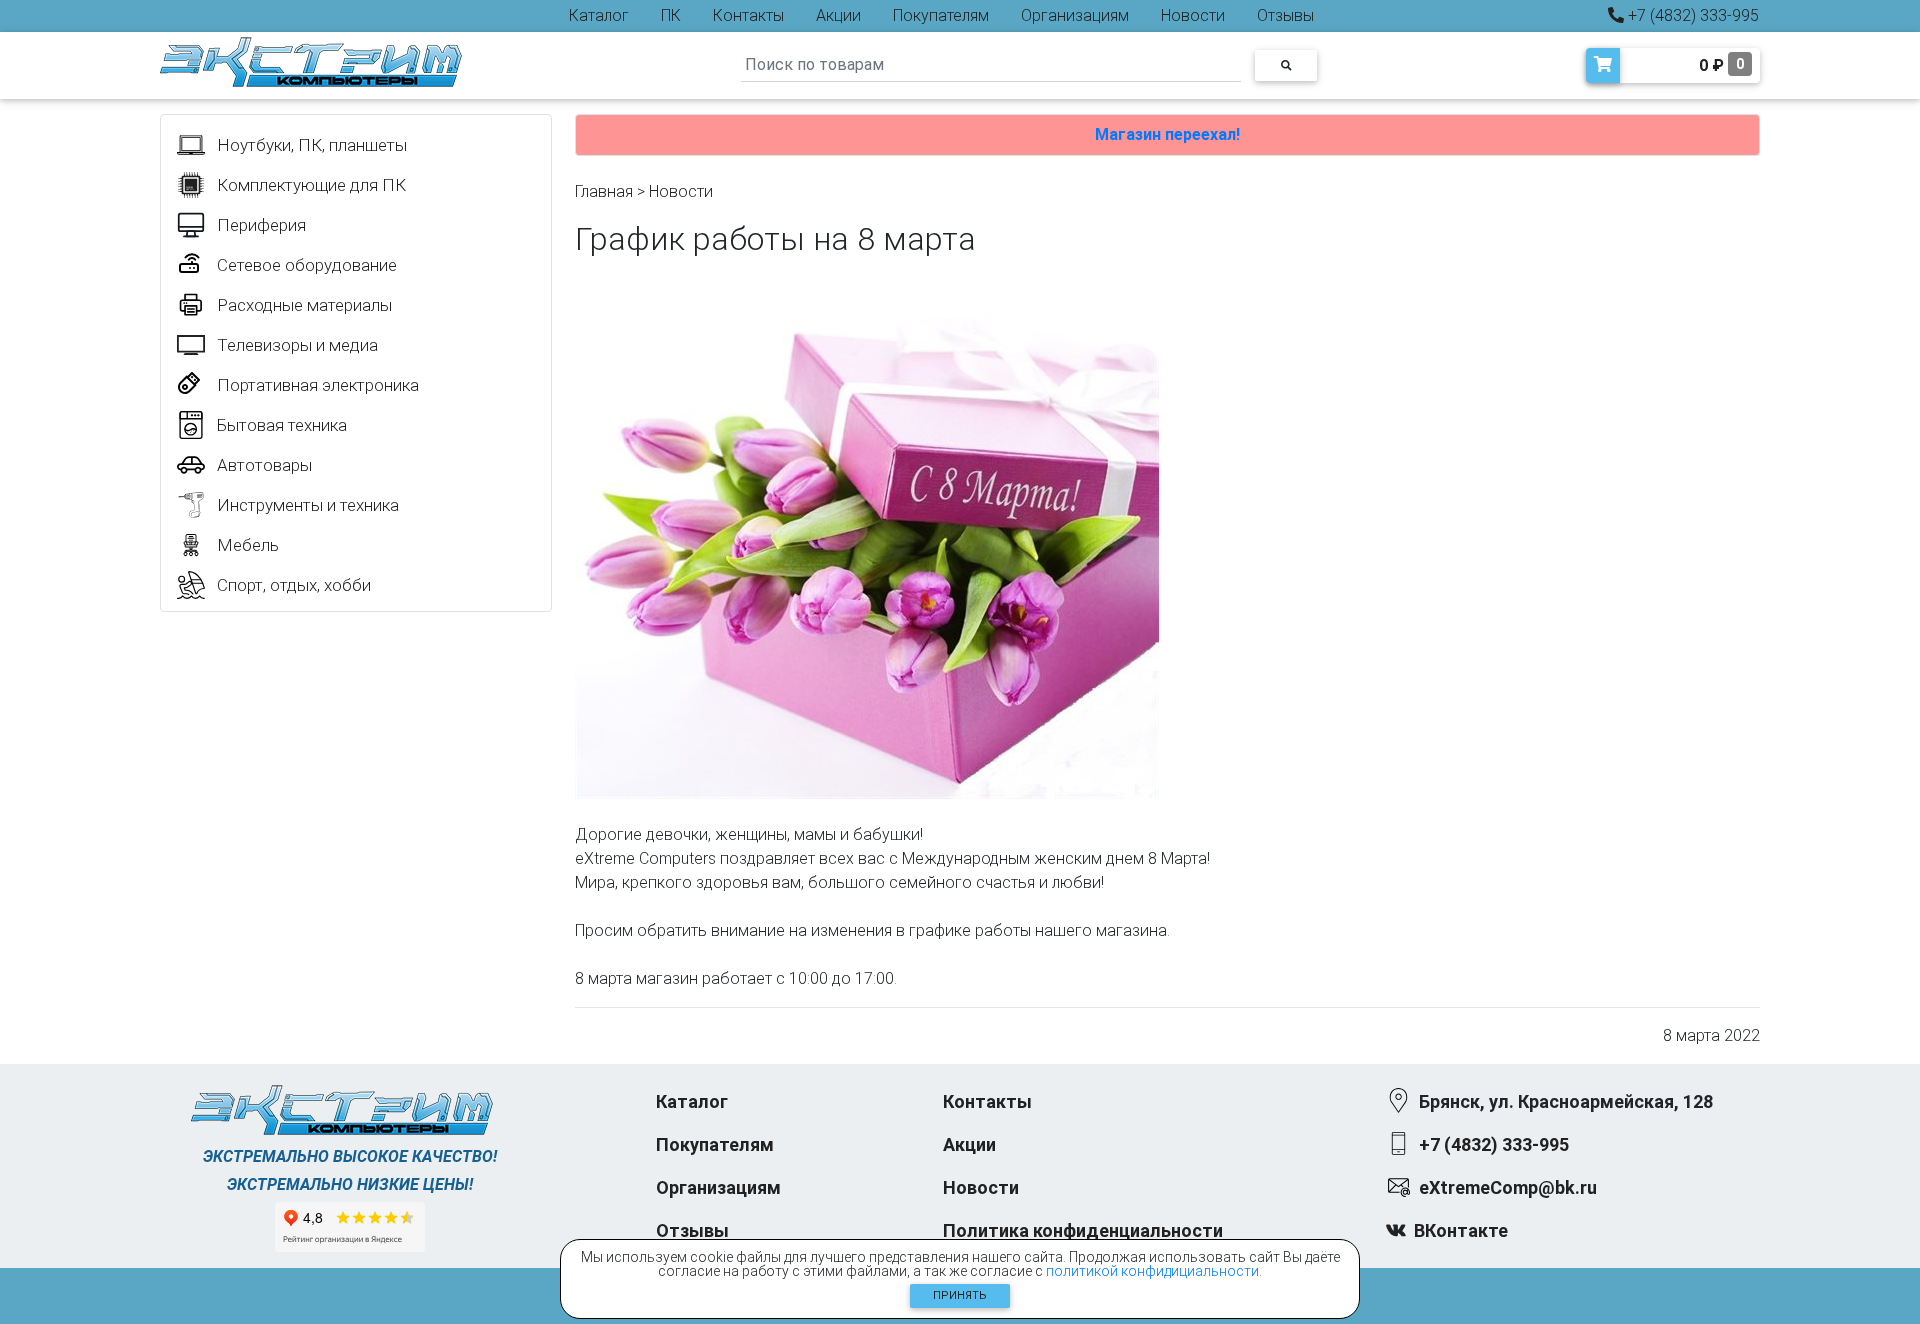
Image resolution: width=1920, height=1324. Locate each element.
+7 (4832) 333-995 (1691, 15)
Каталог (599, 15)
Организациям (1075, 15)
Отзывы (1285, 15)
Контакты (748, 15)
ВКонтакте (1461, 1230)
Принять (960, 1295)
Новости (1193, 15)
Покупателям (941, 15)
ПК (671, 15)
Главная (604, 191)
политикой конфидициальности (1152, 1271)
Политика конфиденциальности (1083, 1230)
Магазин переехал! (1167, 134)
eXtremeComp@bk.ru (1508, 1187)
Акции (838, 15)
